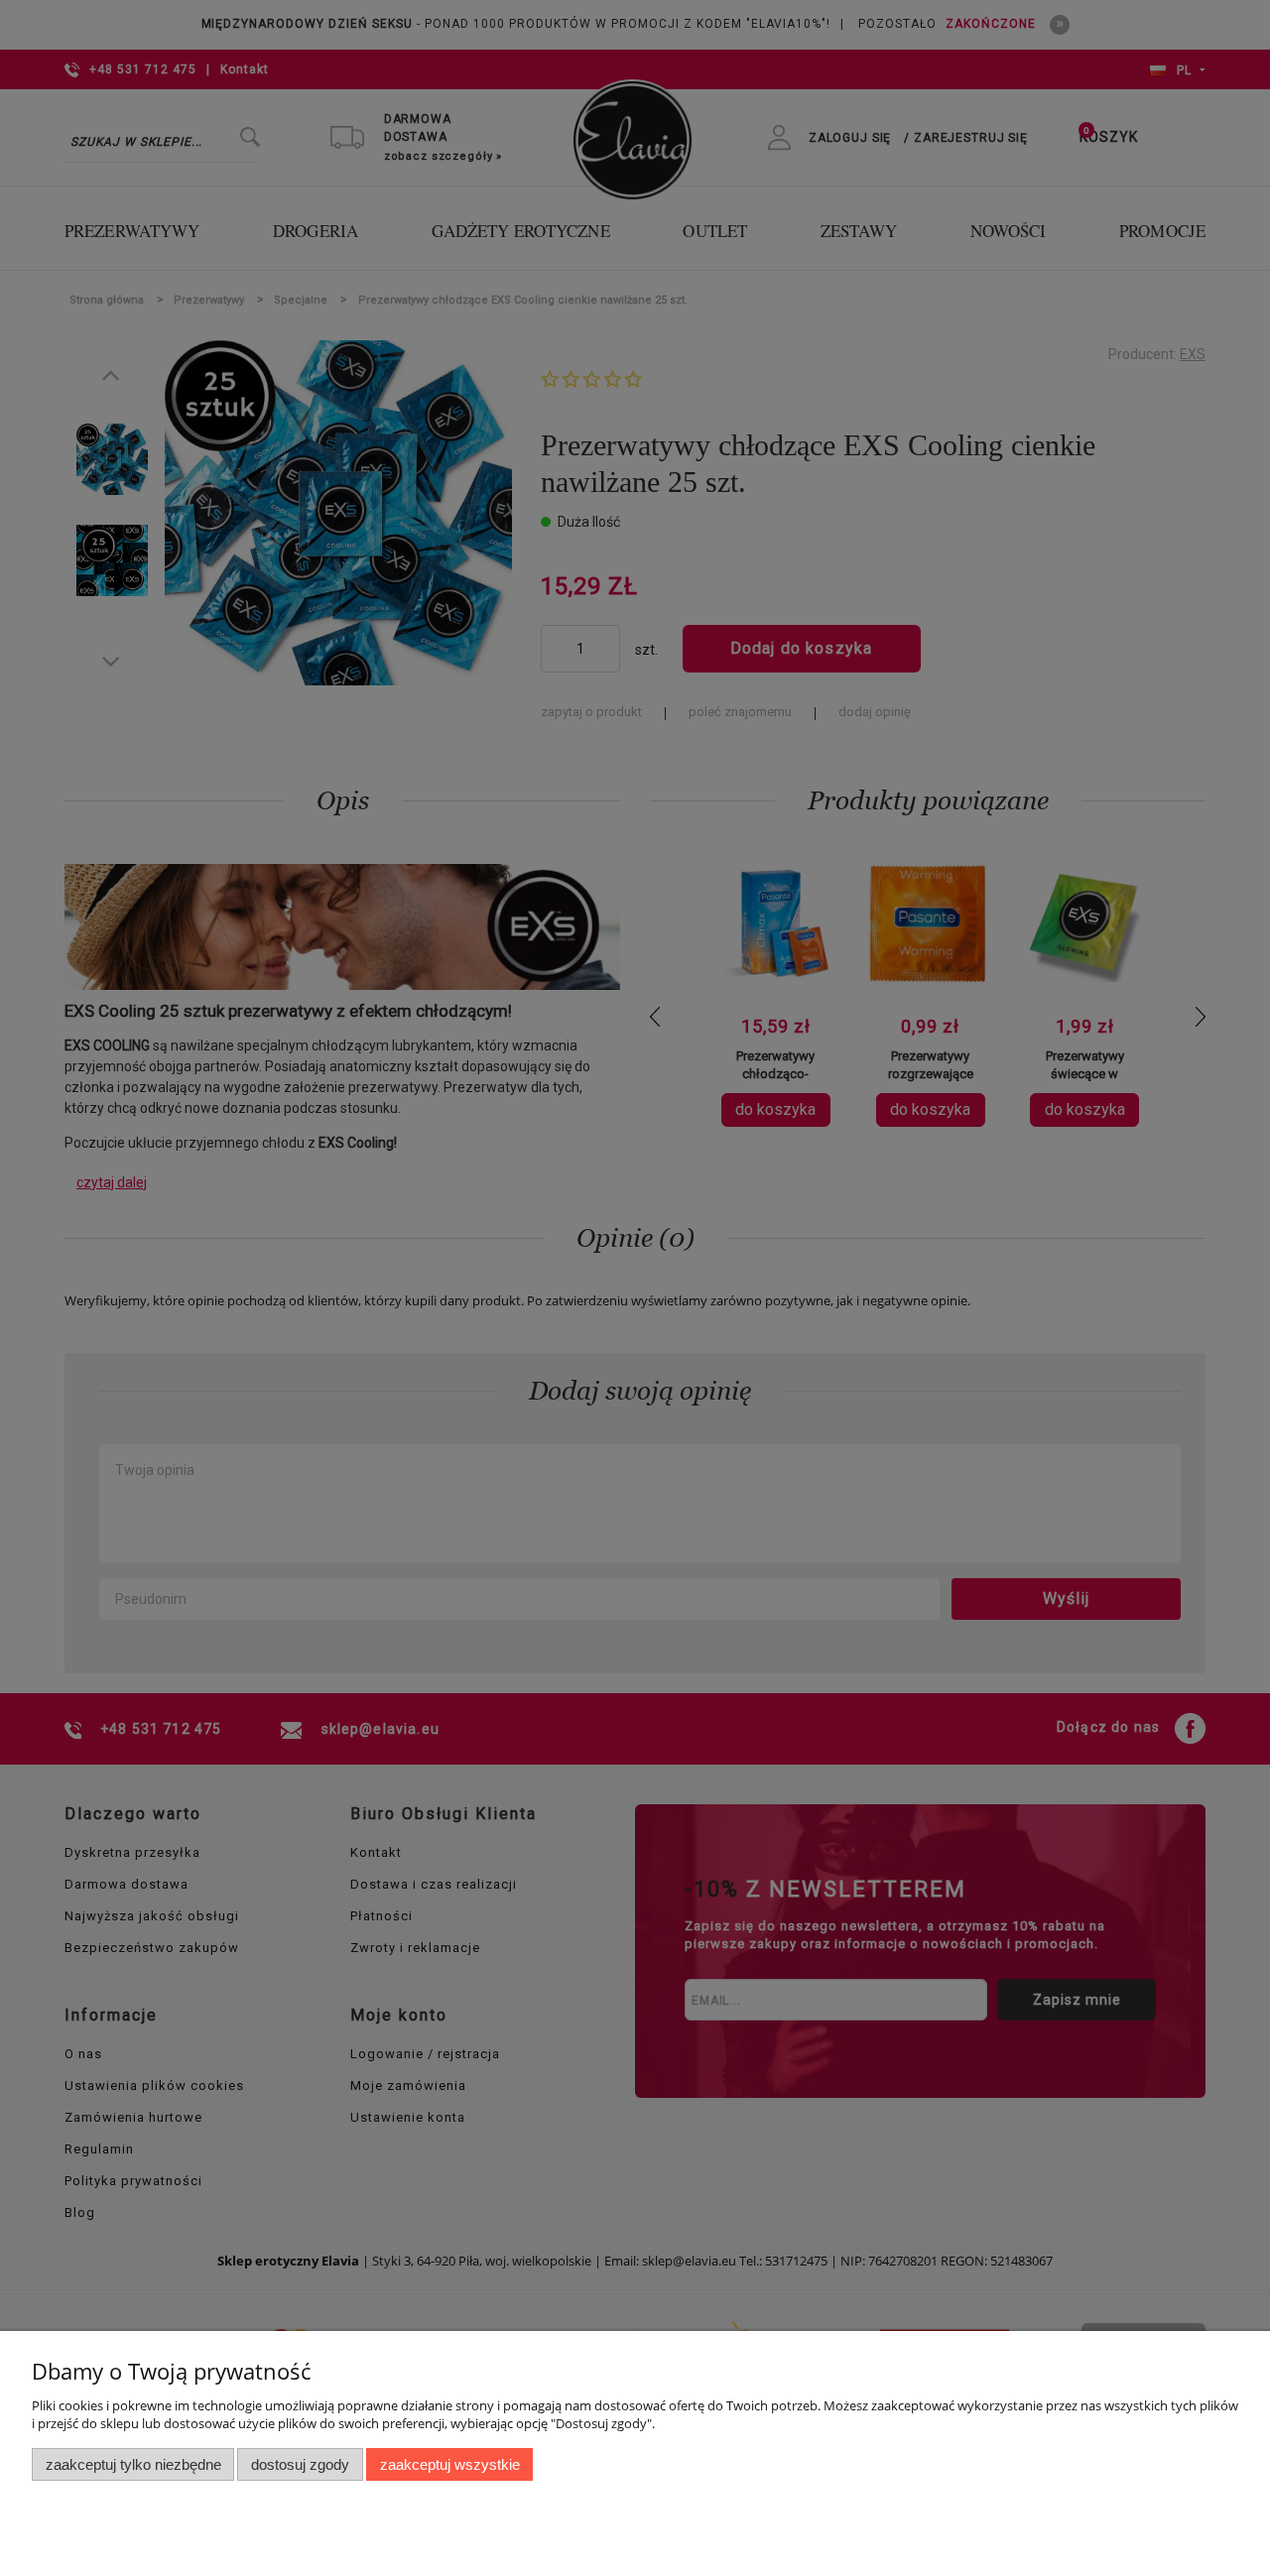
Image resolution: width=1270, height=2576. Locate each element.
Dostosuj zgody (300, 2464)
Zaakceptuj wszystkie (450, 2464)
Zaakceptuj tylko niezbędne (133, 2464)
